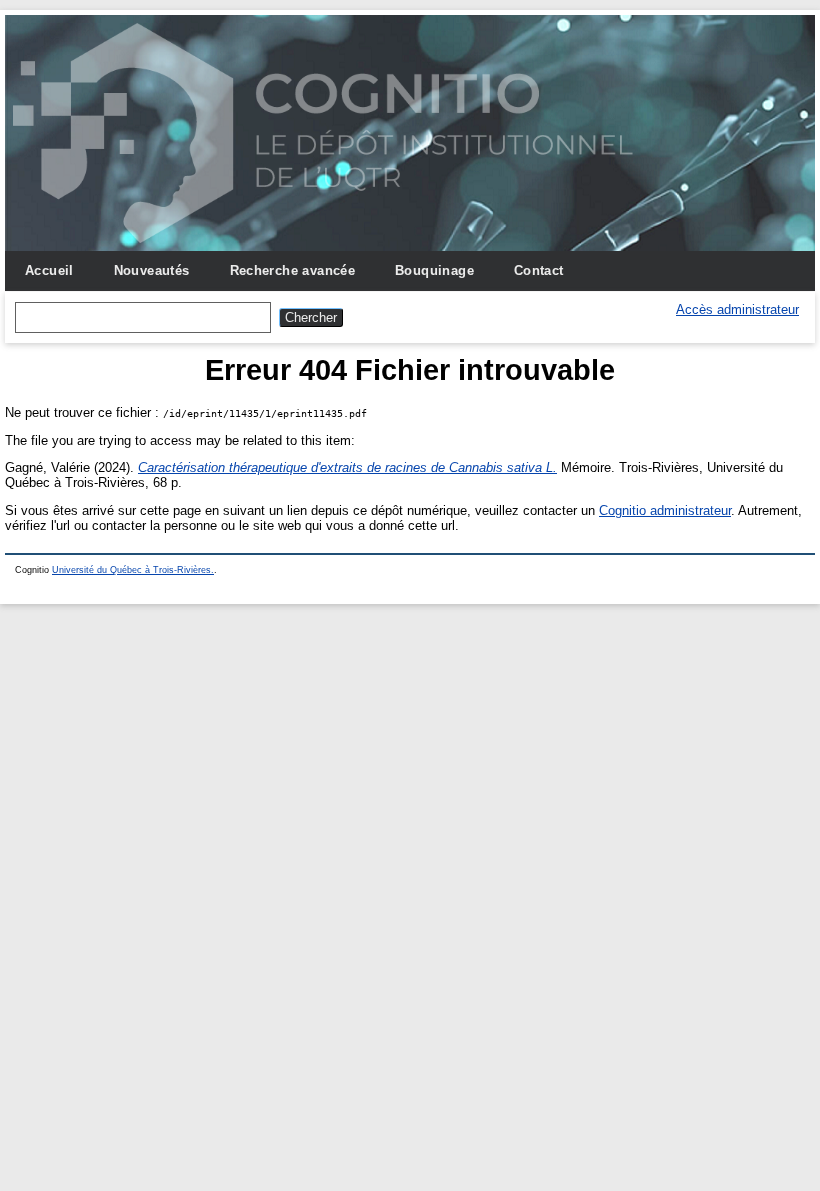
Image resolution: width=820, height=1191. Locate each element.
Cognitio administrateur (665, 510)
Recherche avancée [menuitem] (293, 270)
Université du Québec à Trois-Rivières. (133, 570)
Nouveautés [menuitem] (152, 270)
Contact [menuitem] (539, 270)
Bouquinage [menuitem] (434, 270)
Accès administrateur (737, 309)
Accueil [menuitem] (49, 270)
